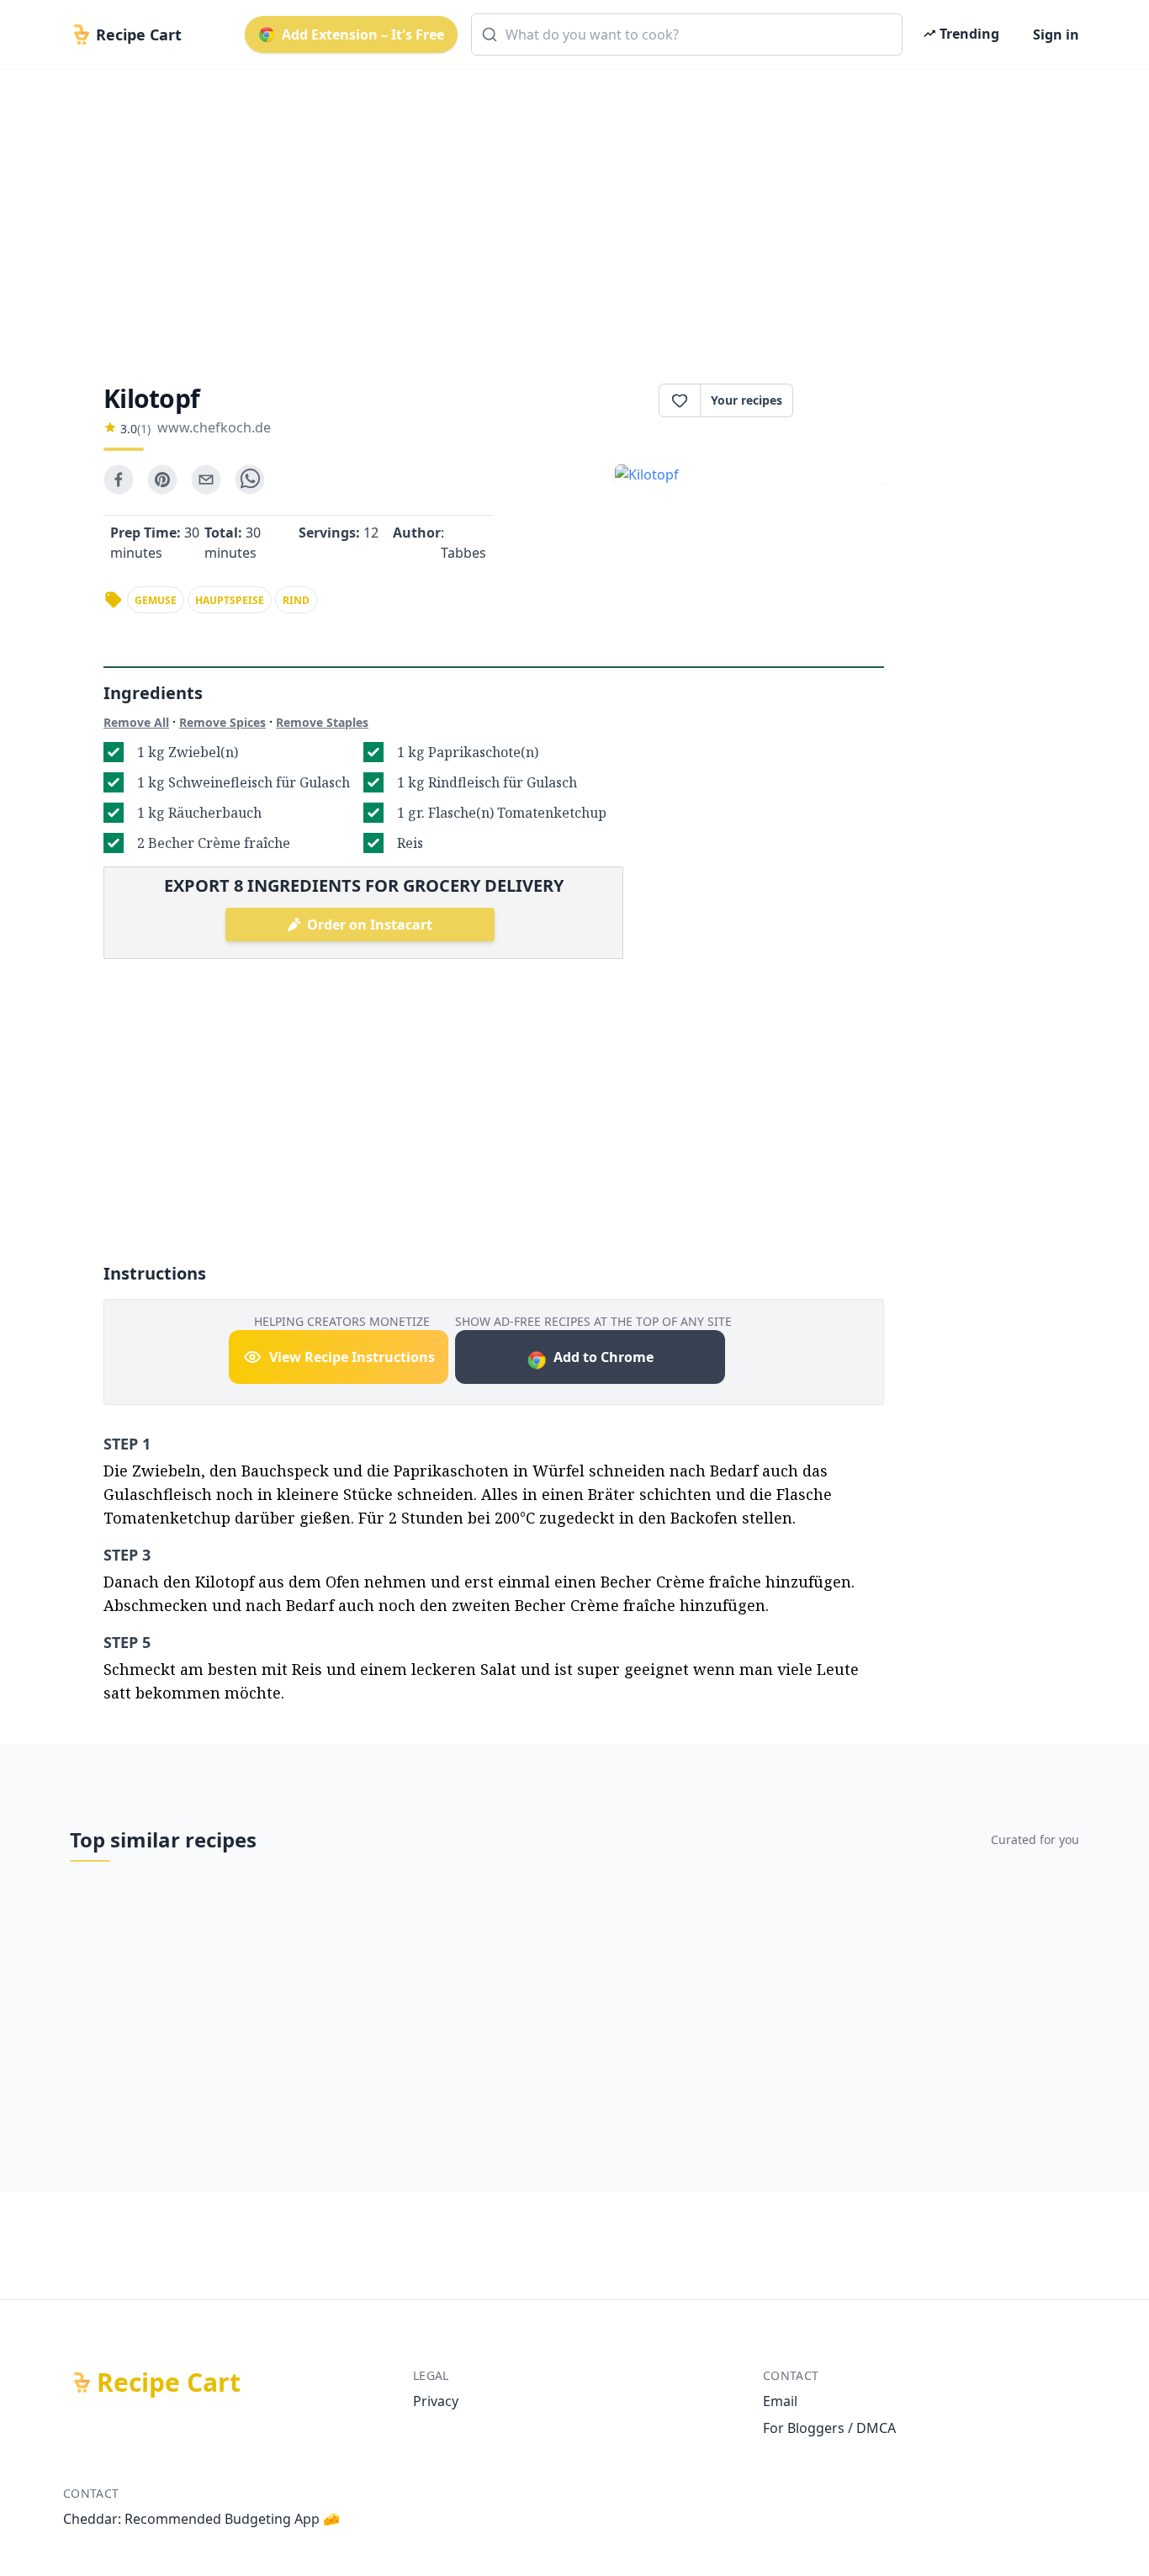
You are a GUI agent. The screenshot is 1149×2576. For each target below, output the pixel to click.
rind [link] (296, 600)
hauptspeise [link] (230, 600)
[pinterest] (162, 480)
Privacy (436, 2401)
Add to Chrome (604, 1357)
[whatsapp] (250, 480)
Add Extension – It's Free (363, 34)
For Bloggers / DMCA (829, 2428)
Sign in (1056, 34)
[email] (206, 480)
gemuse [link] (156, 600)
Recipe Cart (169, 2383)
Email (780, 2401)
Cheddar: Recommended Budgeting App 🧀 (201, 2519)
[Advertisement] (568, 212)
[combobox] (687, 34)
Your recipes (747, 400)
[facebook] (119, 480)
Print (847, 400)
